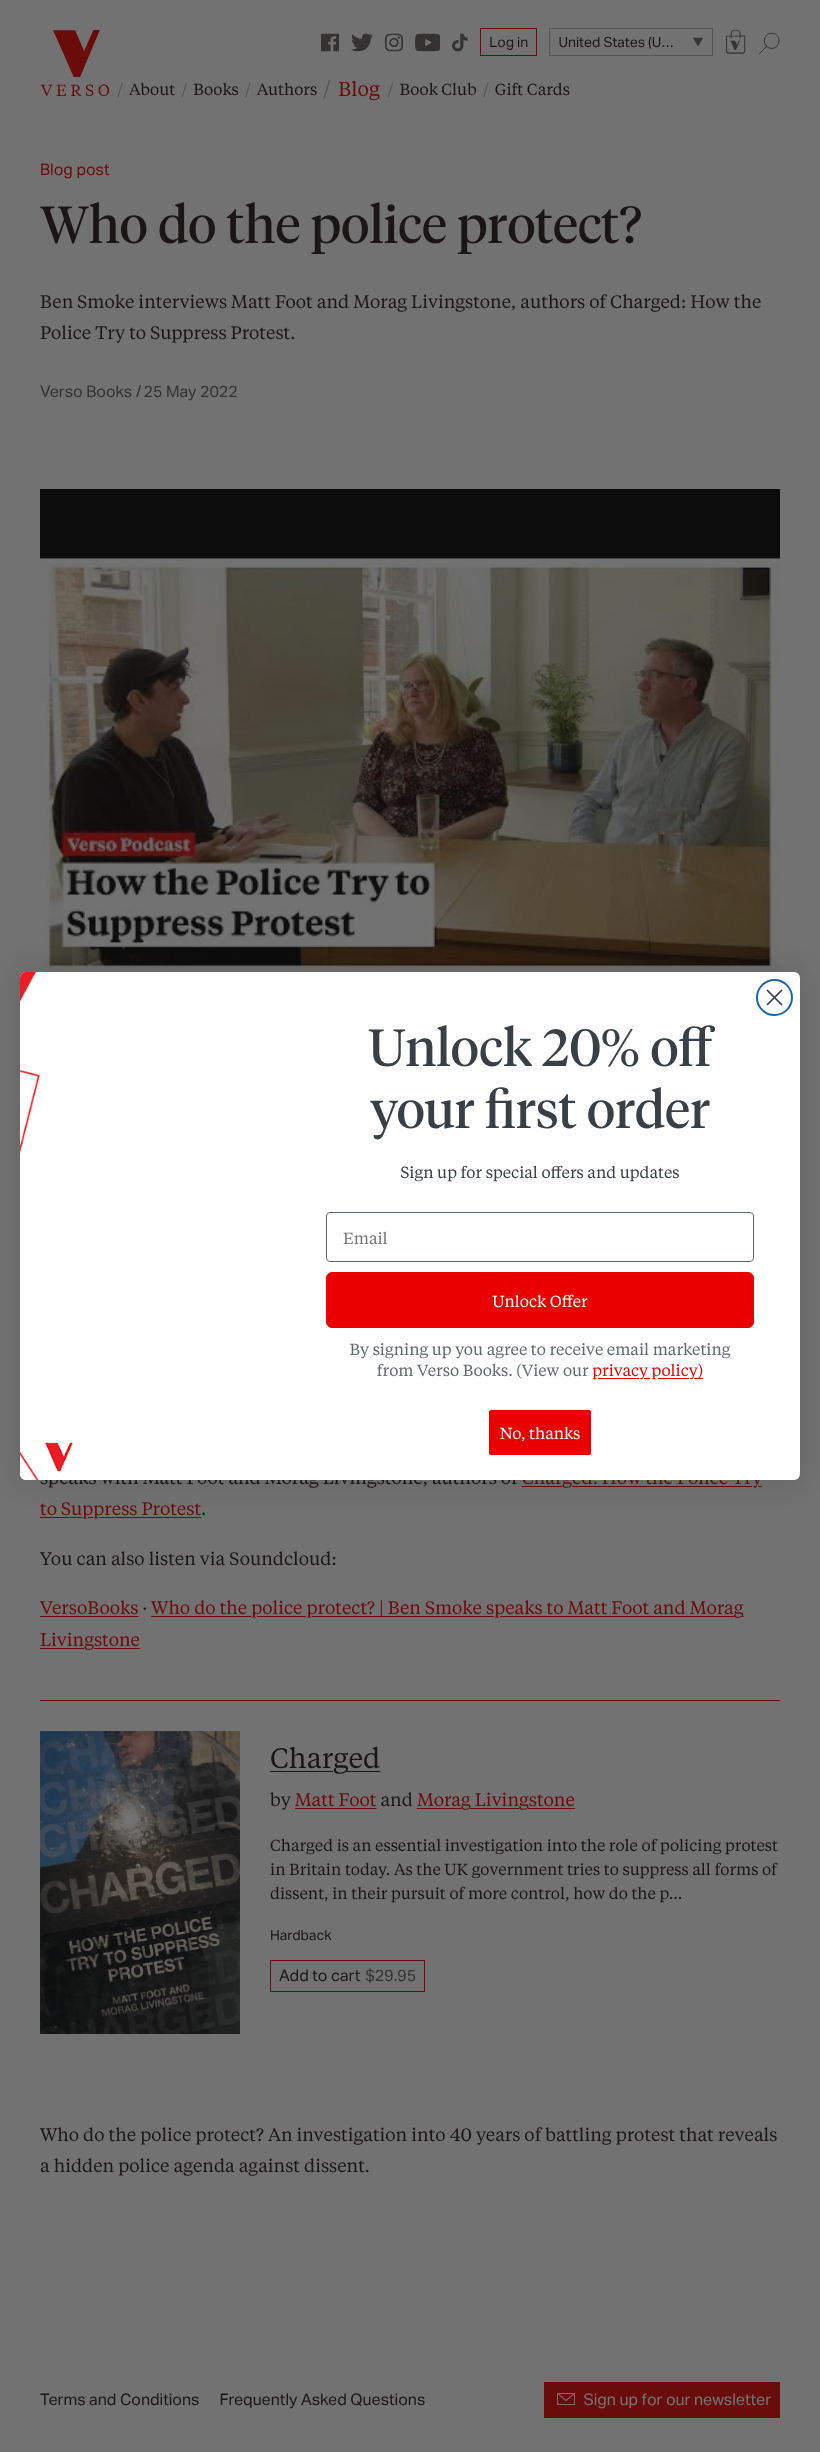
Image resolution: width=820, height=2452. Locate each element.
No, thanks (540, 1432)
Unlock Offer (539, 1300)
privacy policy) (647, 1369)
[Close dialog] (774, 997)
